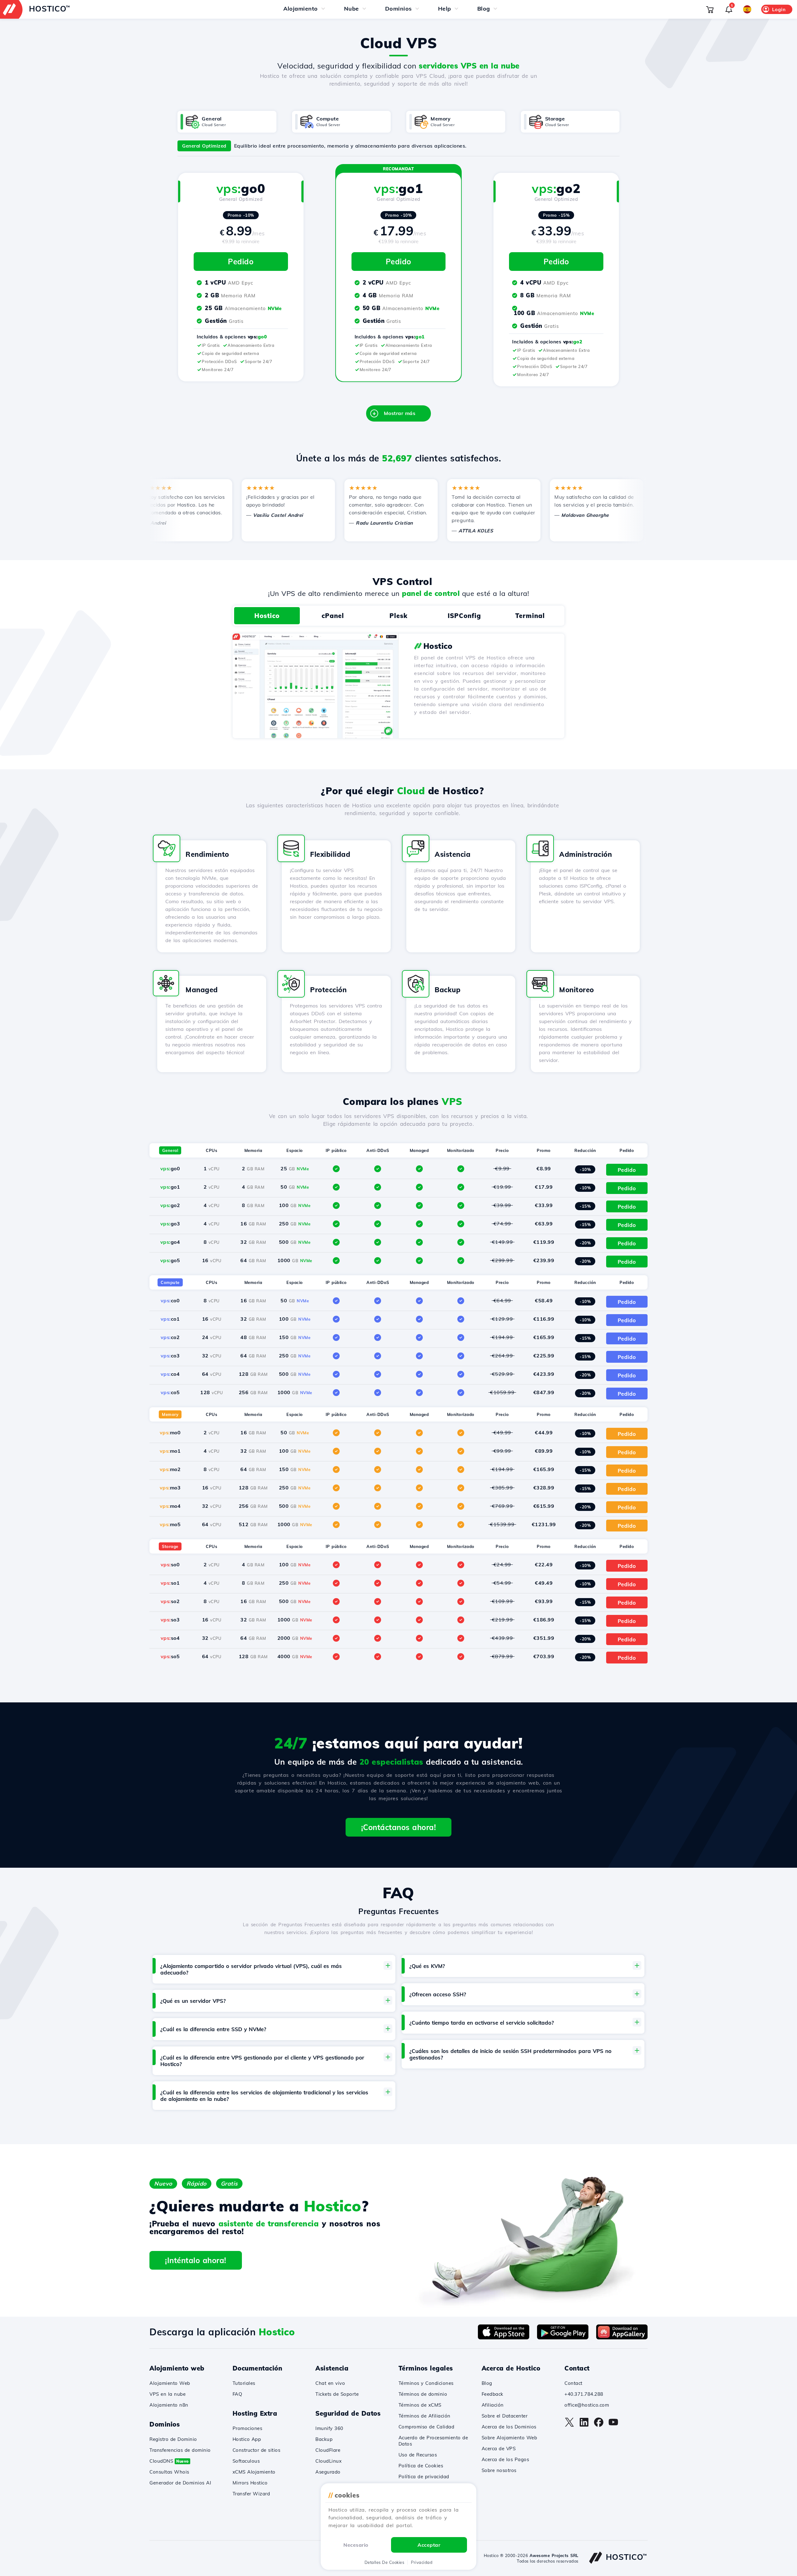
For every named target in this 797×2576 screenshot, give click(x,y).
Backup (324, 2439)
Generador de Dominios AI (180, 2483)
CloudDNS (169, 2461)
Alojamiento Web (170, 2383)
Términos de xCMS (420, 2405)
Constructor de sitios (257, 2450)
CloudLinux (328, 2461)
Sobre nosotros (499, 2470)
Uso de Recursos (418, 2455)
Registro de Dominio (173, 2439)
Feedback (493, 2394)
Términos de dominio (423, 2394)
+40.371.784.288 (584, 2394)
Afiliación (493, 2405)
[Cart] (710, 9)
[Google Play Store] (563, 2338)
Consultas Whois (169, 2472)
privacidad (422, 2562)
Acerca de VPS (499, 2449)
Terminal (530, 616)
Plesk (398, 616)
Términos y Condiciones (426, 2383)
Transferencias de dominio (180, 2450)
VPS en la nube (167, 2394)
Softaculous (246, 2461)
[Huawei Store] (622, 2338)
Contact (573, 2383)
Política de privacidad (424, 2477)
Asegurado (328, 2472)
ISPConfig (464, 616)
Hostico (267, 616)
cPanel (333, 616)
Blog (487, 2383)
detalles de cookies (384, 2562)
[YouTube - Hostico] (613, 2425)
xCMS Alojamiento (254, 2472)
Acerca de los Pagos (505, 2459)
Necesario (356, 2545)
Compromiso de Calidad (427, 2427)
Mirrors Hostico (250, 2483)
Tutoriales (244, 2383)
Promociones (248, 2428)
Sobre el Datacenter (505, 2416)
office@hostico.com (587, 2405)
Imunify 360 (329, 2428)
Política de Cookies (421, 2466)
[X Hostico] (569, 2425)
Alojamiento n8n (169, 2405)
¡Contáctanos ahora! (399, 1827)
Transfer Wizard (251, 2494)
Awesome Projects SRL (554, 2555)
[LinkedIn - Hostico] (584, 2425)
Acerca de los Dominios (509, 2427)
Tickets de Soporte (337, 2394)
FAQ (238, 2394)
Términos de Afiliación (424, 2416)
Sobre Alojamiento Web (509, 2438)
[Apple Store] (504, 2338)
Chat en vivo (330, 2383)
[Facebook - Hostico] (599, 2425)
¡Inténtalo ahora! (196, 2260)
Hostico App (247, 2439)
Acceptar (429, 2545)
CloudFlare (328, 2450)
